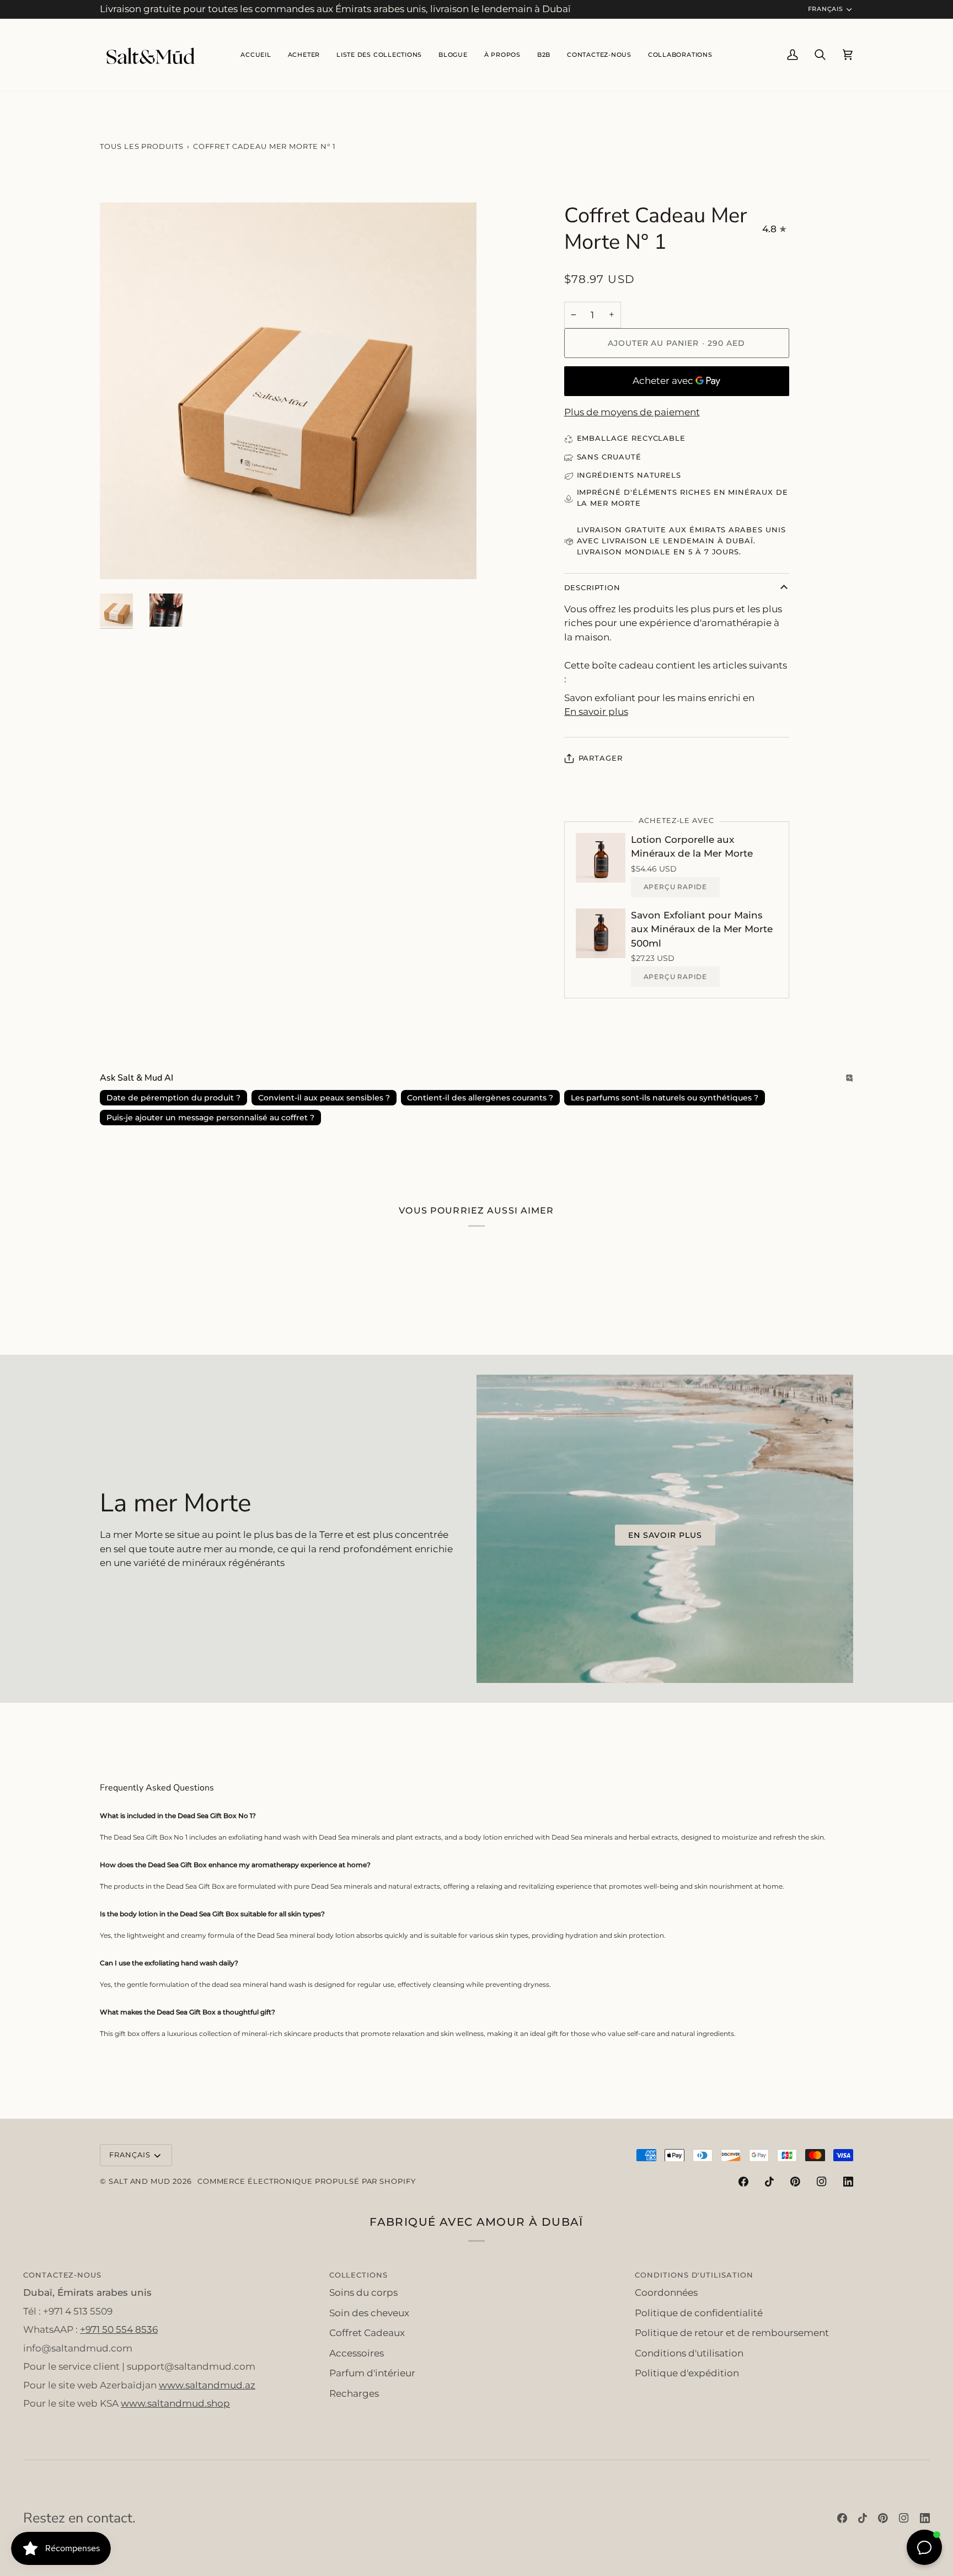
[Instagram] (822, 2182)
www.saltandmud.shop (175, 2403)
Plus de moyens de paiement (632, 412)
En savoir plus (596, 712)
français (826, 9)
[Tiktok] (769, 2182)
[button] (379, 55)
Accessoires (357, 2353)
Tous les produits (142, 146)
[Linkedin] (848, 2182)
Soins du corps (363, 2292)
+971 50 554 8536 (119, 2329)
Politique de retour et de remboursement (732, 2333)
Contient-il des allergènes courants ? (480, 1098)
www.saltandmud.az (207, 2385)
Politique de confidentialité (699, 2313)
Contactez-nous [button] (62, 2275)
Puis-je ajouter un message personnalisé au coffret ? (210, 1118)
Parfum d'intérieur (372, 2373)
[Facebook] (743, 2182)
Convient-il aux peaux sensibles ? (324, 1098)
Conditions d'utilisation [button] (694, 2275)
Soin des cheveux (369, 2313)
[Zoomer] (121, 559)
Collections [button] (358, 2275)
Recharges (354, 2393)
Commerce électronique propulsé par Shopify (307, 2181)
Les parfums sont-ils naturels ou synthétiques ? (665, 1098)
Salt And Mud (141, 2181)
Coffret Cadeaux (367, 2333)
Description (592, 587)
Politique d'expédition (687, 2373)
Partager (601, 758)
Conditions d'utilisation (689, 2353)
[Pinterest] (795, 2182)
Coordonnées (666, 2292)
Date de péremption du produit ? (173, 1098)
